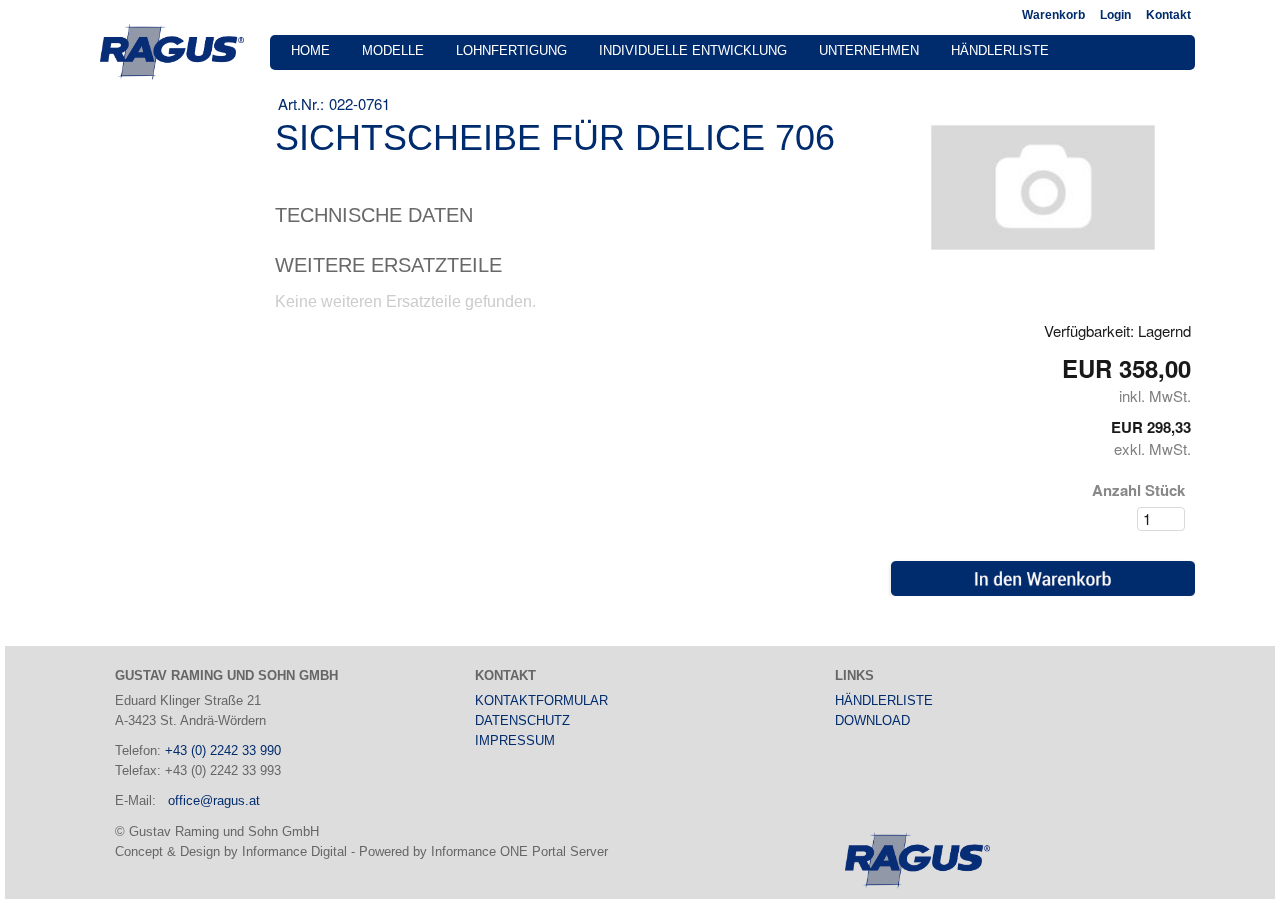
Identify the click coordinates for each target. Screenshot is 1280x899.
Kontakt (1168, 15)
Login (1115, 15)
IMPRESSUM (515, 740)
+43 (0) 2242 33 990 (223, 750)
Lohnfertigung (511, 51)
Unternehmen (869, 51)
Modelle (393, 51)
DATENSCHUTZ (522, 720)
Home (310, 51)
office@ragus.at (214, 800)
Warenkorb (1053, 15)
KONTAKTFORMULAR (541, 700)
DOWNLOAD (872, 720)
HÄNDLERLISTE (884, 700)
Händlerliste (1000, 51)
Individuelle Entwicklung (693, 51)
